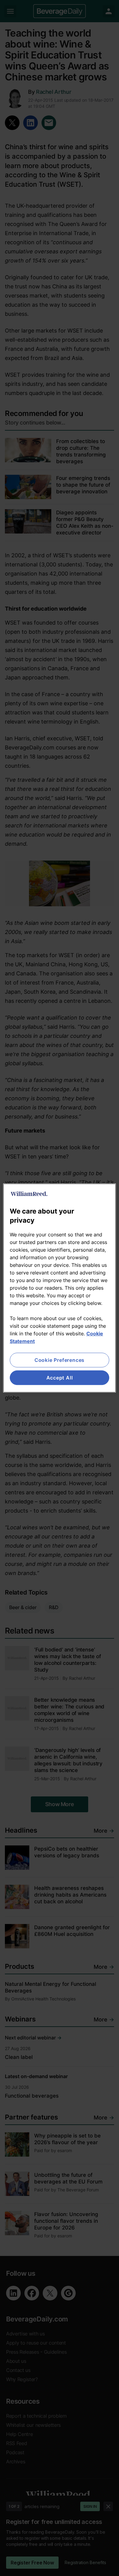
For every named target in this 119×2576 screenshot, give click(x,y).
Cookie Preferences (60, 1360)
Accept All (60, 1378)
